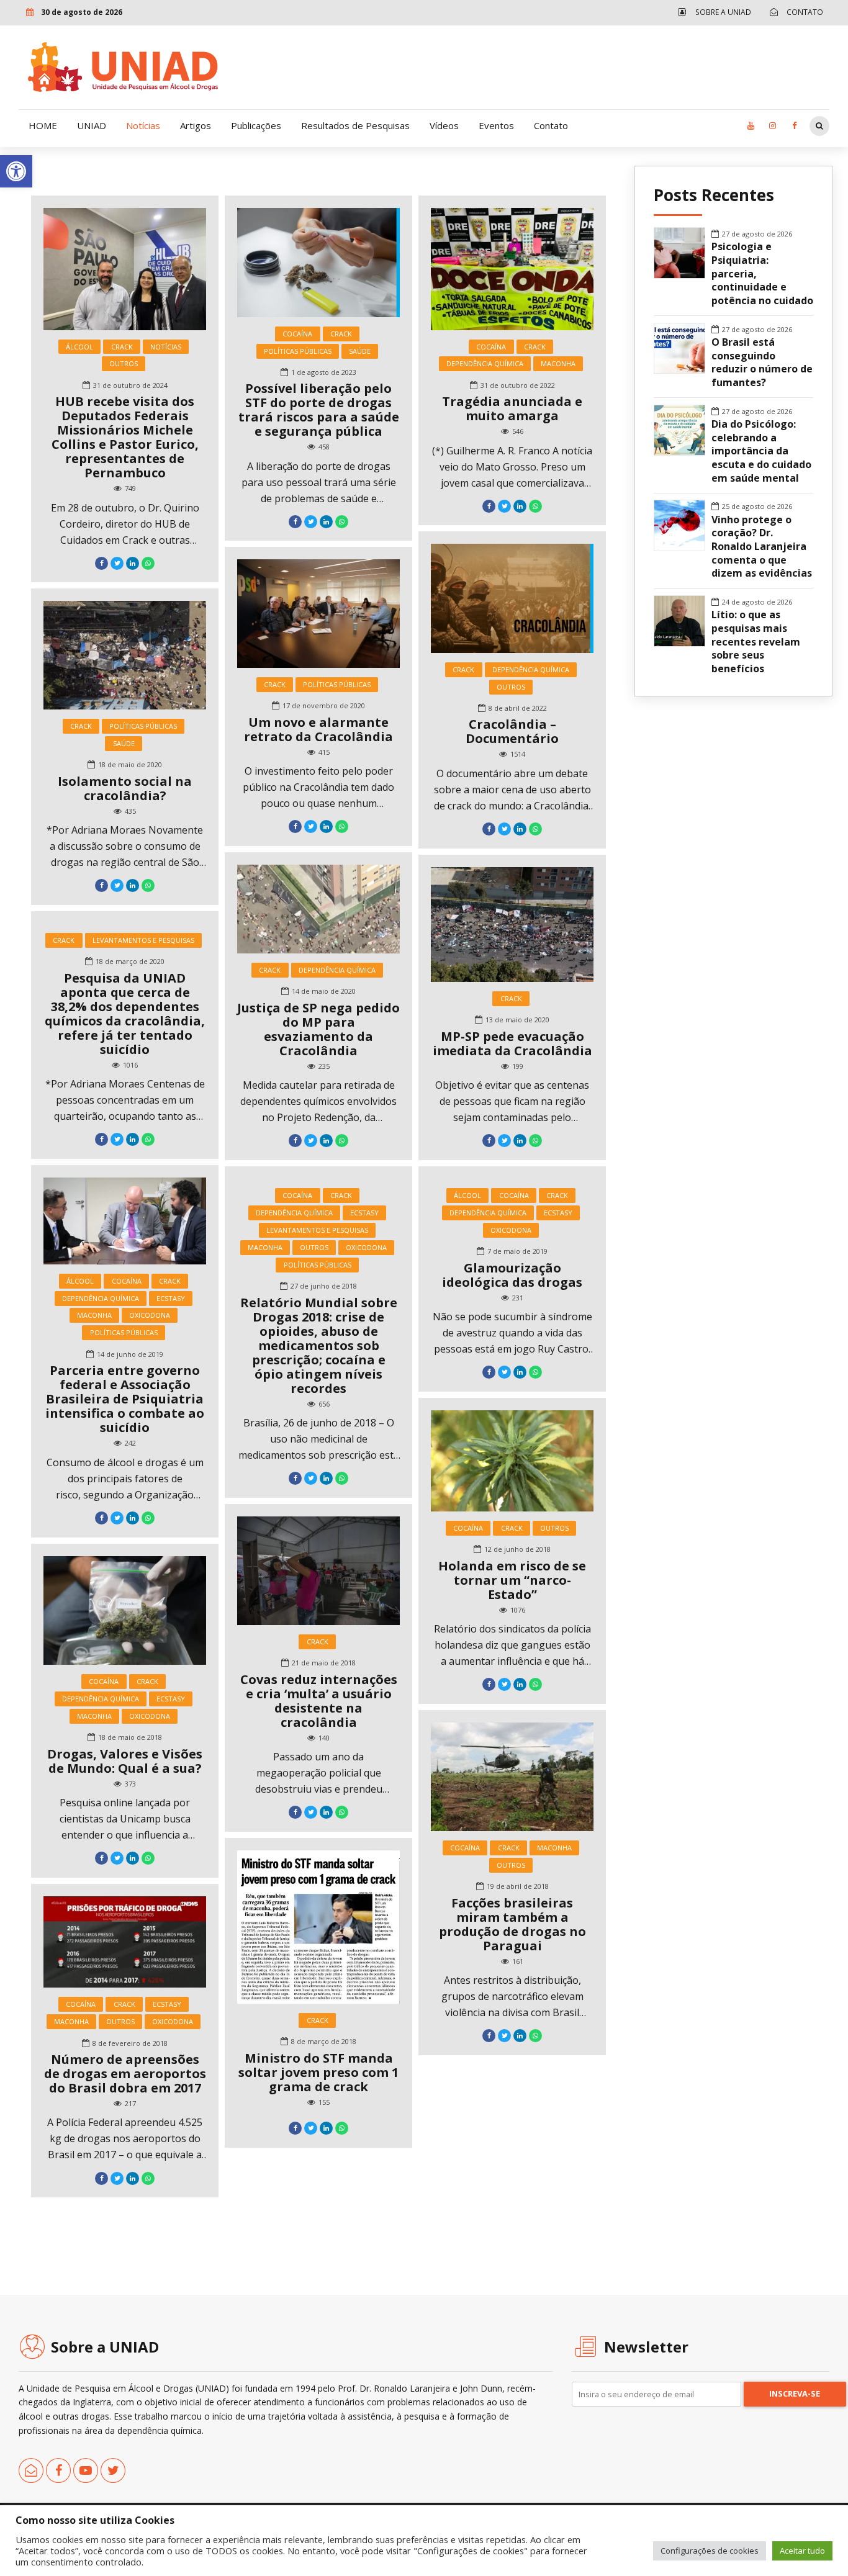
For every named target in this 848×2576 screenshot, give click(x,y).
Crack (122, 347)
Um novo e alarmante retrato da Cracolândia (318, 729)
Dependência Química (485, 363)
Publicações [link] (256, 125)
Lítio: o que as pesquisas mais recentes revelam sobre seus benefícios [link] (756, 642)
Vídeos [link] (444, 125)
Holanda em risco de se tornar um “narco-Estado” (512, 1580)
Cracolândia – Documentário (512, 731)
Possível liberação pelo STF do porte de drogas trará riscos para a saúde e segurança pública (319, 410)
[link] (16, 171)
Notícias (166, 347)
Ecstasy (171, 1298)
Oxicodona (150, 1315)
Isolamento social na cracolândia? (125, 788)
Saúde (360, 351)
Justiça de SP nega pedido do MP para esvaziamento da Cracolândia (318, 1029)
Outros (124, 363)
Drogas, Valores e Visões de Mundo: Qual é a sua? (125, 1761)
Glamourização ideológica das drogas (512, 1275)
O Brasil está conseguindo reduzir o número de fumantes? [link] (762, 363)
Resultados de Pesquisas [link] (355, 125)
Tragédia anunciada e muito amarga (512, 408)
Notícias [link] (143, 125)
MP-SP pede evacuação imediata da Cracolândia (512, 1043)
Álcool (79, 347)
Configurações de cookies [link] (710, 2551)
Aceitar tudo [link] (802, 2551)
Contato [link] (551, 125)
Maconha (558, 363)
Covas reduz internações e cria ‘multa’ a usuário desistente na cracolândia (319, 1701)
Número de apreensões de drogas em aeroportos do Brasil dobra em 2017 (125, 2074)
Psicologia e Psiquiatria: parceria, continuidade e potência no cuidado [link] (762, 274)
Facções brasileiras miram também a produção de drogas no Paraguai (512, 1924)
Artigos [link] (196, 125)
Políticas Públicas (298, 351)
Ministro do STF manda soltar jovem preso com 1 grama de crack (318, 2072)
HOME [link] (43, 125)
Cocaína (297, 334)
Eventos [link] (496, 125)
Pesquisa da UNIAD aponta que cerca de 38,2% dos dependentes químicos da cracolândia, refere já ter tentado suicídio (125, 1014)
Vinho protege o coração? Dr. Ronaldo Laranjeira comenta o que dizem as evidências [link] (762, 547)
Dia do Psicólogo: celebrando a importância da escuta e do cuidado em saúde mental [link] (761, 451)
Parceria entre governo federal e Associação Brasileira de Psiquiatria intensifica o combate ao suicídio (125, 1399)
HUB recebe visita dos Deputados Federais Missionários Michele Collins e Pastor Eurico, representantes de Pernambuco (125, 437)
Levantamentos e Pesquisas (143, 940)
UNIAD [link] (92, 125)
